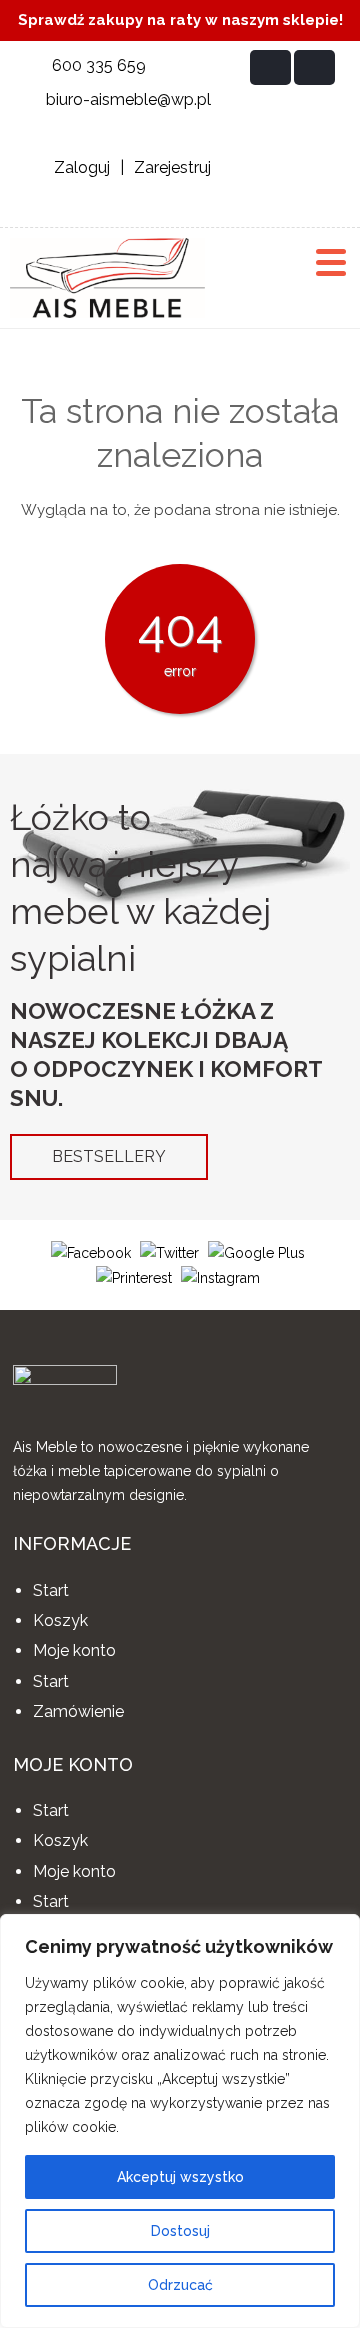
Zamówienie (78, 1711)
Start (51, 1590)
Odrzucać (180, 2285)
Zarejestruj (172, 167)
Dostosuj (180, 2231)
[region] (180, 2121)
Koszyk (60, 1620)
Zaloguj (82, 167)
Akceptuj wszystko (180, 2177)
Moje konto (74, 1650)
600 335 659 (99, 65)
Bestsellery (109, 1156)
